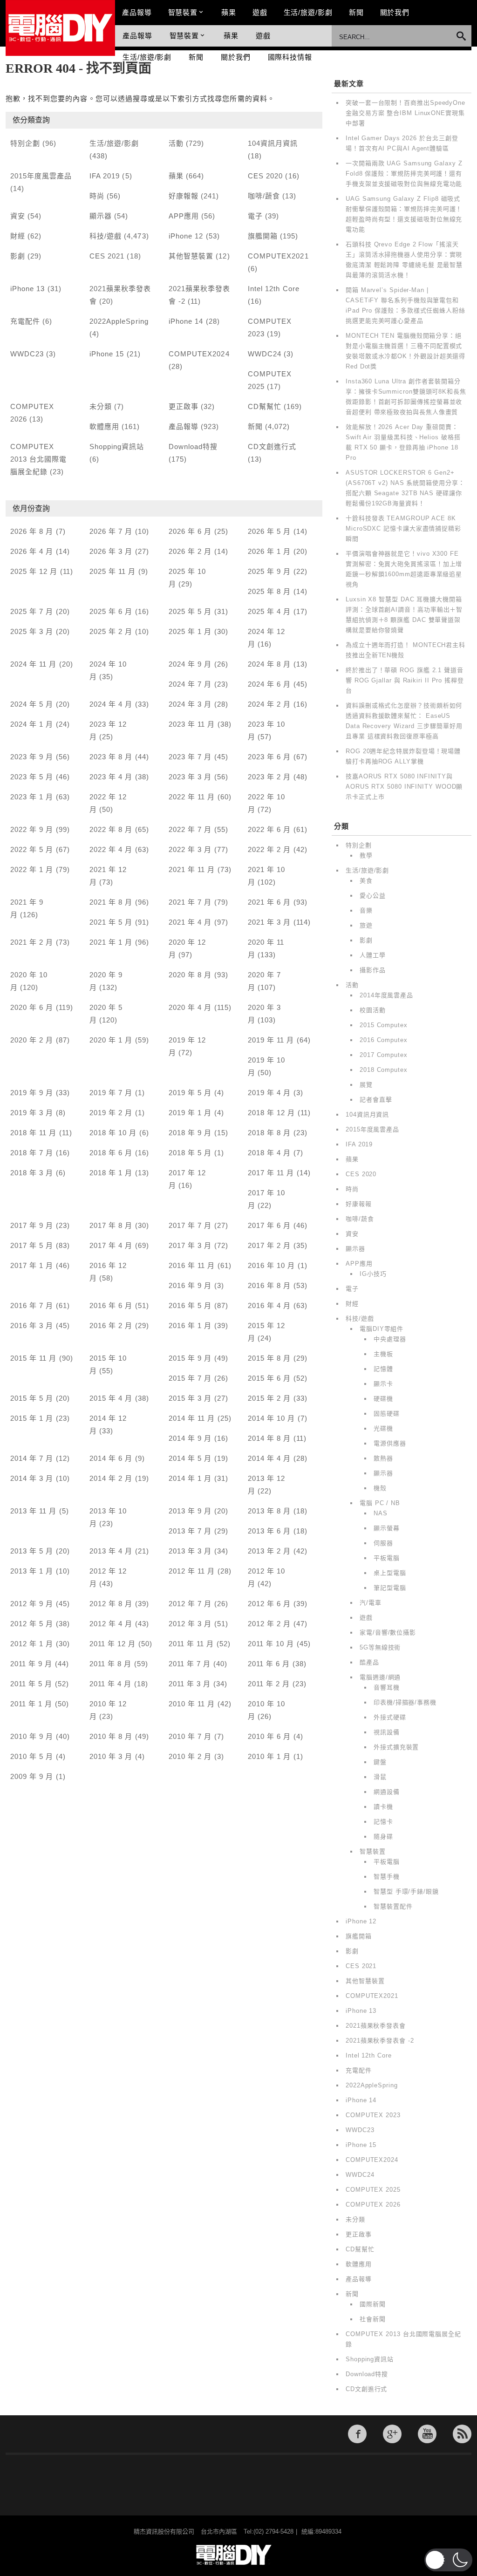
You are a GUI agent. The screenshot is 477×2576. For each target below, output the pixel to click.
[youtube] (427, 2434)
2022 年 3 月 (190, 849)
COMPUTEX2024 (199, 354)
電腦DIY (60, 28)
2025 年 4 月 (269, 611)
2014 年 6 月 (111, 1458)
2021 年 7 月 (190, 902)
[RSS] (462, 2434)
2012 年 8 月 (111, 1604)
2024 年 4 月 (111, 704)
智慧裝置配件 (393, 1906)
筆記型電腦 (390, 1588)
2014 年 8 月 (269, 1438)
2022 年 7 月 (190, 829)
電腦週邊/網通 (380, 1677)
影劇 (18, 256)
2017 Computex (384, 1055)
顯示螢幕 (387, 1528)
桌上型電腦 (390, 1573)
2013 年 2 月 (269, 1551)
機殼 (380, 1488)
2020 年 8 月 (190, 975)
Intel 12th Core (274, 289)
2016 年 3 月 (32, 1325)
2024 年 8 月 (269, 664)
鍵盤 (380, 1762)
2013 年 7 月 (190, 1531)
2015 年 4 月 (111, 1398)
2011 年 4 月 (111, 1684)
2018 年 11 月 (34, 1133)
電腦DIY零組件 (382, 1329)
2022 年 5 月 (32, 849)
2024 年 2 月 (269, 704)
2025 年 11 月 (113, 571)
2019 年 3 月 (32, 1113)
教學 (366, 855)
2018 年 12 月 (272, 1113)
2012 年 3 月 (190, 1624)
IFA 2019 (105, 176)
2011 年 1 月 (31, 1704)
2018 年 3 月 (32, 1173)
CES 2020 (265, 176)
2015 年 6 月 (269, 1378)
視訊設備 (387, 1732)
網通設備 (387, 1792)
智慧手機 (387, 1877)
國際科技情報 (290, 57)
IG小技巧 (373, 1274)
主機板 (383, 1354)
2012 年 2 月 (269, 1624)
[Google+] (392, 2434)
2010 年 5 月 (32, 1756)
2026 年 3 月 (111, 551)
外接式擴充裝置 (396, 1747)
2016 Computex (384, 1040)
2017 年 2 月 (269, 1245)
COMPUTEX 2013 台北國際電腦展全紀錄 (39, 459)
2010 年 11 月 (192, 1704)
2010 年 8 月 (111, 1736)
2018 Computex (384, 1070)
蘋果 (229, 12)
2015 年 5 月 (32, 1398)
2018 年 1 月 (111, 1173)
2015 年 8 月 (269, 1358)
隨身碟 (383, 1837)
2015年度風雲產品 (41, 176)
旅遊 (366, 925)
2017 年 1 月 (32, 1265)
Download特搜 (193, 446)
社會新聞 (373, 2319)
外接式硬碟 (390, 1717)
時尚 (97, 196)
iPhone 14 (186, 321)
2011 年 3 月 (190, 1684)
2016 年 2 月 (111, 1325)
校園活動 (373, 1010)
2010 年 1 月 (269, 1756)
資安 (18, 216)
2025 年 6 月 (111, 611)
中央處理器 (390, 1339)
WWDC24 (265, 354)
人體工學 (373, 955)
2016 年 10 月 (272, 1265)
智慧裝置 (183, 12)
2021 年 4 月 (190, 922)
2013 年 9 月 (190, 1511)
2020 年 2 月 (32, 1040)
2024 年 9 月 (190, 664)
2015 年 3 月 (190, 1398)
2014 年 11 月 (192, 1418)
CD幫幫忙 (265, 406)
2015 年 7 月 (190, 1378)
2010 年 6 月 (269, 1736)
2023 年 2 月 (269, 777)
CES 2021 (107, 256)
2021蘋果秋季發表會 (376, 2026)
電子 (255, 216)
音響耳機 (387, 1687)
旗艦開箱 (263, 236)
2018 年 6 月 (111, 1153)
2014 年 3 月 (32, 1478)
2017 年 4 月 (111, 1245)
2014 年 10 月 (272, 1418)
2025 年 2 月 (111, 631)
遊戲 (260, 12)
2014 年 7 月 (32, 1458)
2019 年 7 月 (111, 1093)
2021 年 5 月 (111, 922)
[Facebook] (357, 2434)
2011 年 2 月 (269, 1684)
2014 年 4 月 (269, 1458)
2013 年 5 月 (32, 1551)
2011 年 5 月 (31, 1684)
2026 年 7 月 (111, 531)
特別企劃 (25, 143)
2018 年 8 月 (269, 1133)
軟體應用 (104, 426)
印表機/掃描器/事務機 (405, 1702)
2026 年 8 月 (32, 531)
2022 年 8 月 (111, 829)
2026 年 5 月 (269, 531)
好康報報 (184, 196)
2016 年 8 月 (269, 1285)
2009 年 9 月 (32, 1776)
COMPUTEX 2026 (373, 2205)
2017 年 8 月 (111, 1225)
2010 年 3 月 (111, 1756)
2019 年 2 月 (111, 1113)
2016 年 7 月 (32, 1305)
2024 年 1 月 (32, 724)
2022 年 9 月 (32, 829)
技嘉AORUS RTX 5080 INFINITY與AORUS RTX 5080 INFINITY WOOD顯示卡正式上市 (404, 787)
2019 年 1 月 (190, 1113)
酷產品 (369, 1662)
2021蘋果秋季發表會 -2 (380, 2041)
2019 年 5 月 (190, 1093)
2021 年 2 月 (32, 942)
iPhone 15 (107, 354)
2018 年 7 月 (32, 1153)
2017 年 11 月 (271, 1173)
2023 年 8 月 (111, 757)
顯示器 (101, 216)
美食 (366, 881)
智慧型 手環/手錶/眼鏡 (406, 1891)
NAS (381, 1513)
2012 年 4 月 (111, 1624)
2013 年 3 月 (190, 1551)
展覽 (366, 1085)
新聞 (356, 12)
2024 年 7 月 (190, 684)
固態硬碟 (387, 1414)
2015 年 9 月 (190, 1358)
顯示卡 (383, 1384)
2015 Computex (384, 1025)
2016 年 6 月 (111, 1305)
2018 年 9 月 (190, 1133)
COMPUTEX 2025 (373, 2190)
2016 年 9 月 (190, 1285)
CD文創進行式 (272, 446)
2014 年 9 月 (190, 1438)
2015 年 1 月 (32, 1418)
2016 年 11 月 (192, 1265)
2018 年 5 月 (190, 1153)
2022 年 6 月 (269, 829)
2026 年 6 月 (190, 531)
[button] (448, 2560)
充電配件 (25, 321)
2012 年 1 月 (32, 1644)
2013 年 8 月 (269, 1511)
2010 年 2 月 (190, 1756)
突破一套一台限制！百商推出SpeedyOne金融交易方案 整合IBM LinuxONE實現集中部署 (405, 113)
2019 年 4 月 (269, 1093)
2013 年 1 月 (32, 1571)
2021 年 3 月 (269, 922)
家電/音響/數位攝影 (388, 1632)
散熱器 (383, 1458)
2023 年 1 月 (32, 797)
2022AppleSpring (119, 321)
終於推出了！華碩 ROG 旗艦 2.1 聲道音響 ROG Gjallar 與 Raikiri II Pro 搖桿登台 (405, 680)
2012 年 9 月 (32, 1604)
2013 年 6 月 (269, 1531)
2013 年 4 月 (111, 1551)
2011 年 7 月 (190, 1664)
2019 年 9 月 (32, 1093)
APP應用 (184, 216)
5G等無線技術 (380, 1647)
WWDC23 (27, 354)
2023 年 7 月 (190, 757)
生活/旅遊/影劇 (308, 12)
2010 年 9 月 (32, 1736)
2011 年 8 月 (111, 1664)
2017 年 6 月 (269, 1225)
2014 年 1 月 (190, 1478)
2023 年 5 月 (32, 777)
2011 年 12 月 (113, 1644)
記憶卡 (383, 1822)
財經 (18, 236)
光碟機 (383, 1428)
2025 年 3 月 (32, 631)
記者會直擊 (376, 1100)
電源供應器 (390, 1443)
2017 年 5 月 (32, 1245)
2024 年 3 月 (190, 704)
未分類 (101, 406)
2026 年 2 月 (190, 551)
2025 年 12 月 (34, 571)
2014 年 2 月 (111, 1478)
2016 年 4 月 (269, 1305)
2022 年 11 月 (192, 797)
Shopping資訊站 (117, 446)
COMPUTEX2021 (278, 256)
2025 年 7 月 (32, 611)
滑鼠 (380, 1777)
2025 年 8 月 (269, 591)
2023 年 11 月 (192, 724)
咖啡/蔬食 (264, 196)
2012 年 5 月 (32, 1624)
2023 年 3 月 (190, 777)
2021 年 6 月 (269, 902)
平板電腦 (387, 1558)
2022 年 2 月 (269, 849)
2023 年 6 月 (269, 757)
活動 (176, 143)
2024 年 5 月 (32, 704)
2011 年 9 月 (31, 1664)
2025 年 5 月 (190, 611)
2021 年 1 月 (111, 942)
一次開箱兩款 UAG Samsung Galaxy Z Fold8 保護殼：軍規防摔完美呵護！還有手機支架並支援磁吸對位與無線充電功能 (404, 174)
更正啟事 (184, 406)
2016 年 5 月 (190, 1305)
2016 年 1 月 (190, 1325)
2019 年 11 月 (271, 1040)
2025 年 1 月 (190, 631)
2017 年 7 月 (190, 1225)
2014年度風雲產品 (386, 995)
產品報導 (137, 12)
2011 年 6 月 (269, 1664)
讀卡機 (383, 1807)
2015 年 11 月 (34, 1358)
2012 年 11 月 (192, 1571)
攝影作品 (373, 970)
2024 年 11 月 (34, 664)
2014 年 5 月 (190, 1458)
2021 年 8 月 (111, 902)
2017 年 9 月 (32, 1225)
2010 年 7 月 (190, 1736)
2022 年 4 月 (111, 849)
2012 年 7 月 (190, 1604)
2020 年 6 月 (32, 1007)
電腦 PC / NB (380, 1503)
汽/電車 (371, 1603)
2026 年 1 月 (269, 551)
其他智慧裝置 (191, 256)
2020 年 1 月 (111, 1040)
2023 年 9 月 (32, 757)
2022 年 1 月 (32, 869)
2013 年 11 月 (34, 1511)
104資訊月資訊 (273, 143)
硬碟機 (383, 1399)
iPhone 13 (27, 289)
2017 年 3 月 (190, 1245)
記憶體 (383, 1369)
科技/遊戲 (106, 236)
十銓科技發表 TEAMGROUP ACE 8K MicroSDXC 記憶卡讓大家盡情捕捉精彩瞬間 (403, 528)
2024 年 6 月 (269, 684)
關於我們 (395, 12)
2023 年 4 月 (111, 777)
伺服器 (383, 1543)
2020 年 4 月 (190, 1007)
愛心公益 (373, 896)
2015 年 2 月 (269, 1398)
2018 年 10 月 (113, 1133)
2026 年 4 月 (32, 551)
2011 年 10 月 (271, 1644)
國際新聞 (373, 2304)
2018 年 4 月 (269, 1153)
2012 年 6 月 (269, 1604)
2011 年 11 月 (191, 1644)
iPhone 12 (186, 236)
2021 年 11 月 (192, 869)
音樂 (366, 910)
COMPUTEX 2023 (373, 2115)
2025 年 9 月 (269, 571)
